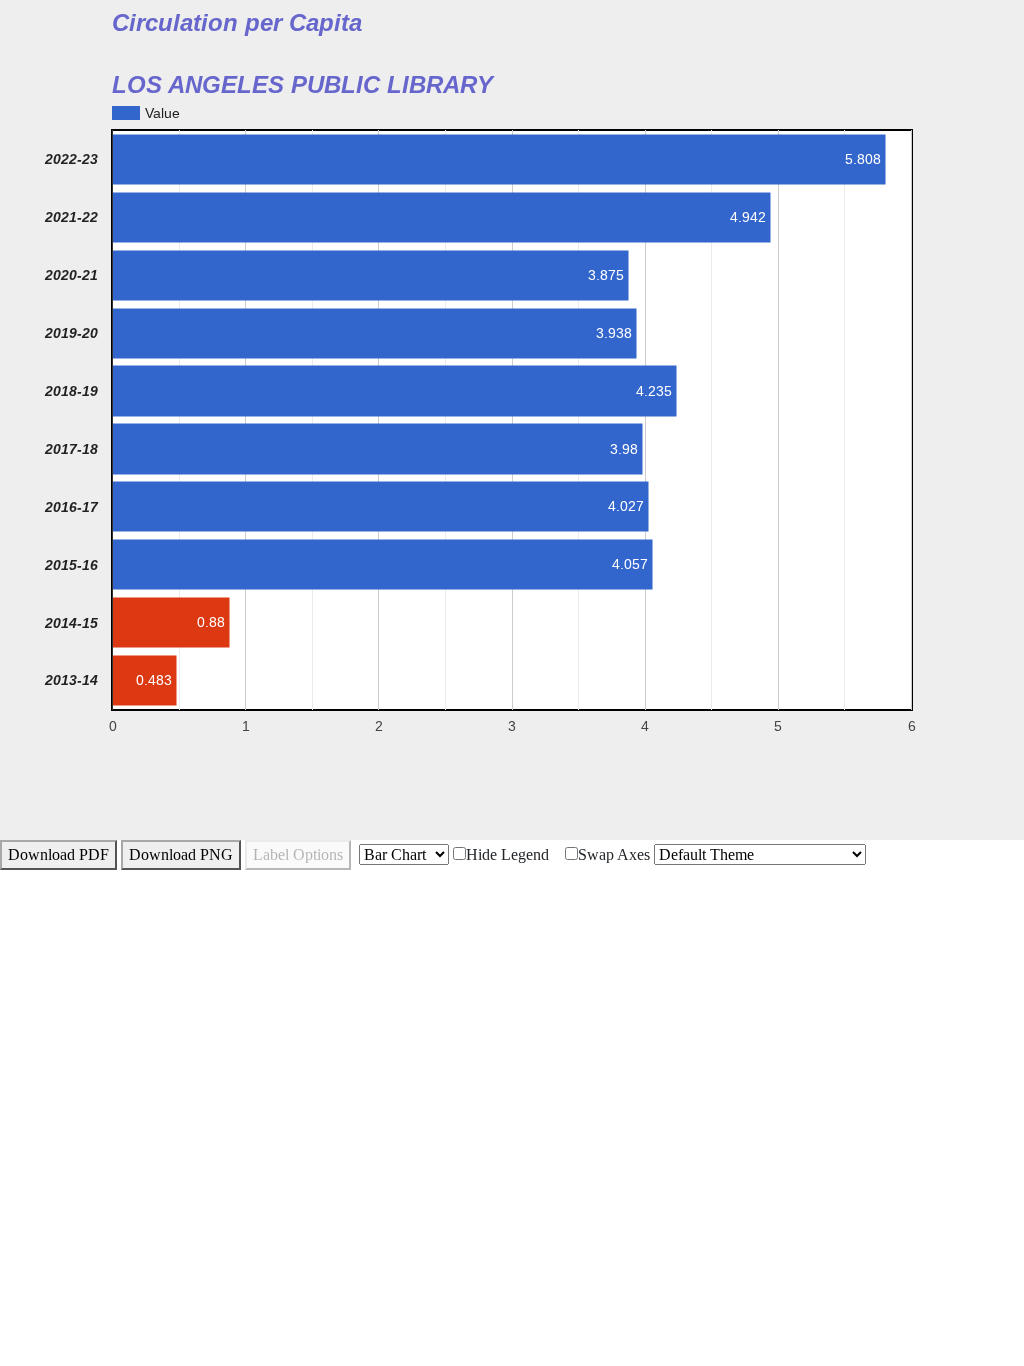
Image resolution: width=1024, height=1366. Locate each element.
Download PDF (58, 854)
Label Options (298, 854)
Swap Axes (614, 854)
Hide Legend (507, 854)
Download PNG (181, 854)
